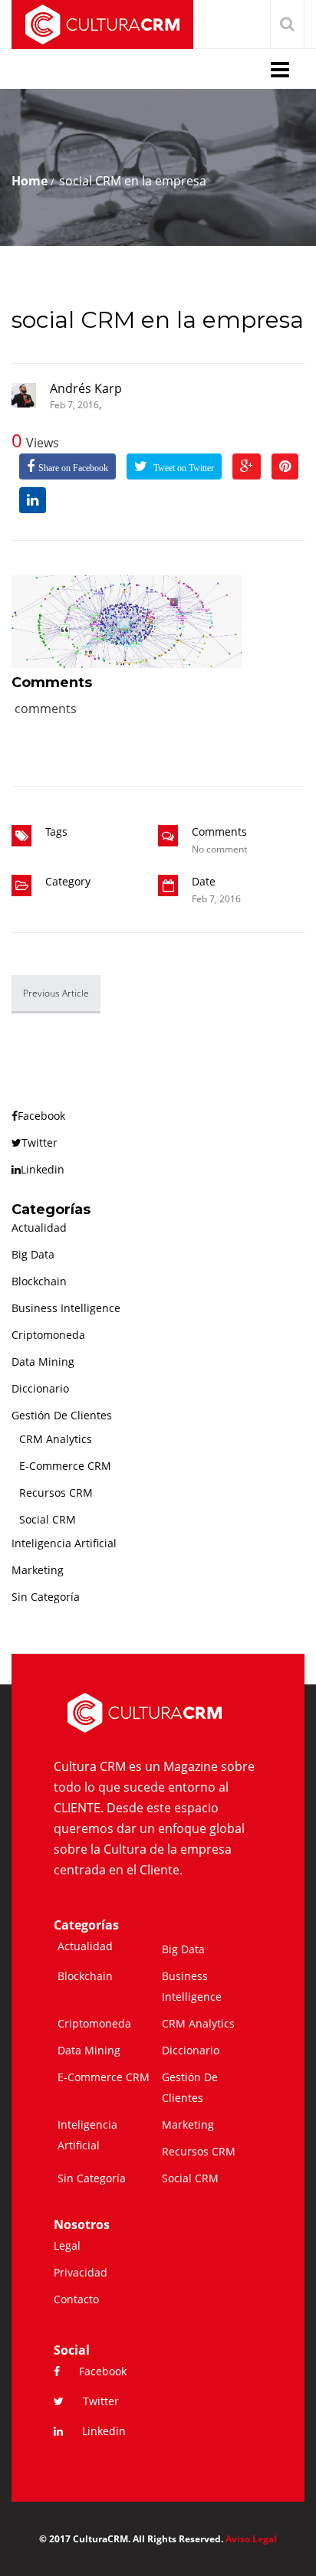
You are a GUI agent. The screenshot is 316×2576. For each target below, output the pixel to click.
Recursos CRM (56, 1493)
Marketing (38, 1570)
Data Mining (43, 1362)
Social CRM (48, 1519)
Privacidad (81, 2272)
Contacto (76, 2299)
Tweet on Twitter (183, 468)
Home (30, 181)
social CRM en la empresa (158, 320)
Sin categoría (46, 1597)
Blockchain (39, 1281)
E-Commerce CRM (65, 1466)
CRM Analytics (56, 1439)
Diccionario (40, 1388)
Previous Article (56, 993)
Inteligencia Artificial (64, 1543)
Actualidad (39, 1227)
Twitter (39, 1142)
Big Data (33, 1254)
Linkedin (43, 1169)
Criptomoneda (48, 1335)
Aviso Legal (251, 2539)
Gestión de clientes (62, 1415)
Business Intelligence (66, 1308)
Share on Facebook (73, 468)
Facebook (41, 1116)
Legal (67, 2245)
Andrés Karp (86, 388)
